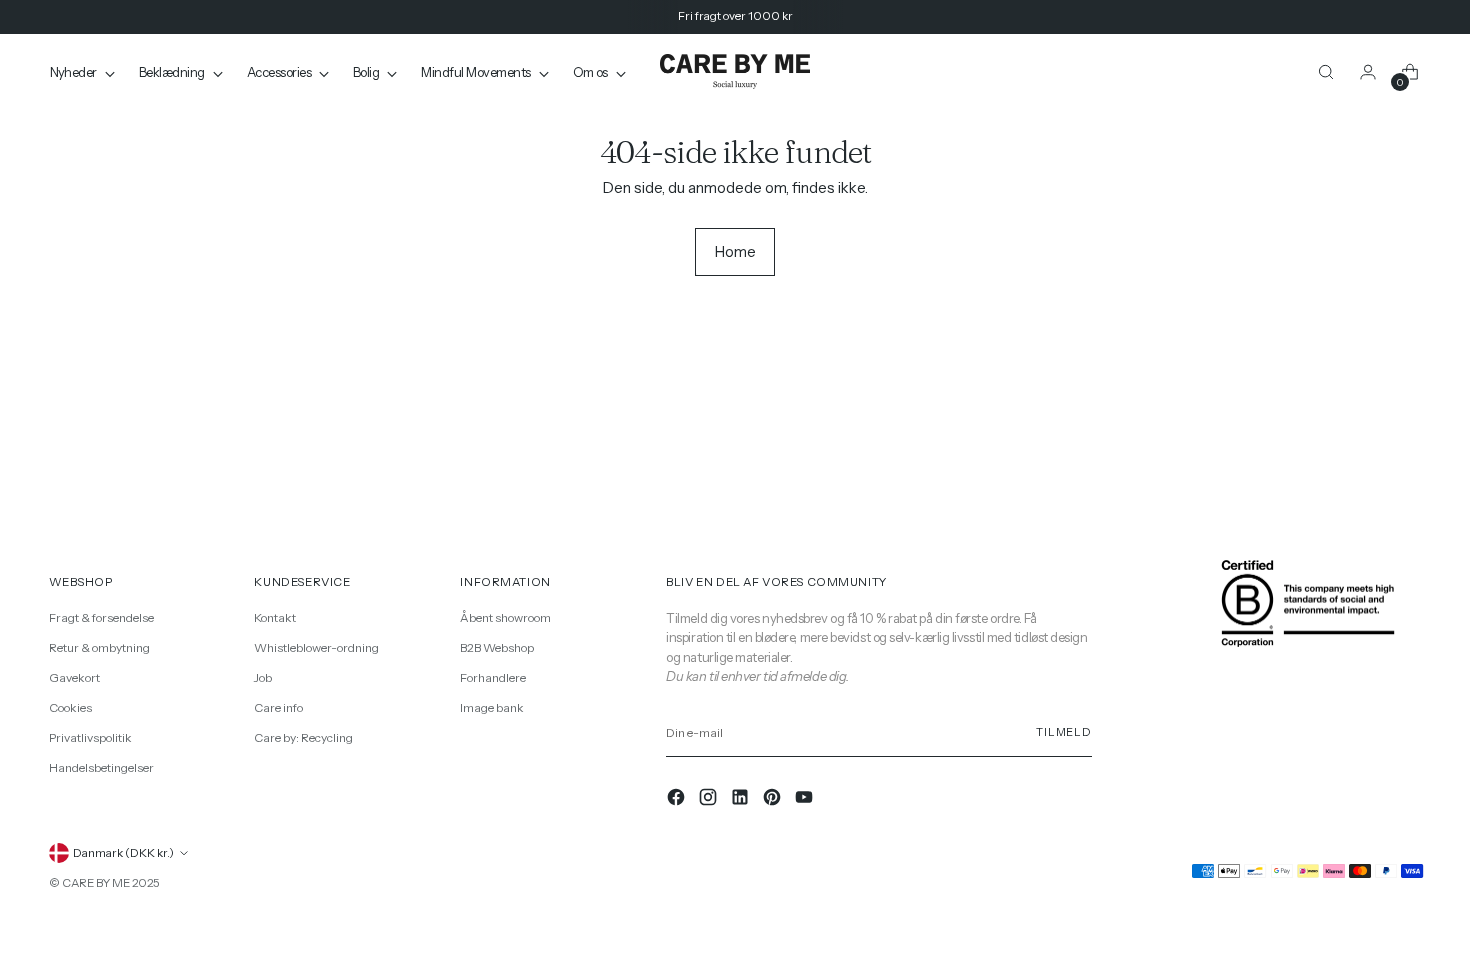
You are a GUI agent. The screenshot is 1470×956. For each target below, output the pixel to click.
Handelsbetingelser (101, 767)
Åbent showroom (505, 617)
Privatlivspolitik (90, 737)
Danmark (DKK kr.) (123, 853)
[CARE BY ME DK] (735, 72)
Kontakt (275, 617)
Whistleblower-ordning (316, 647)
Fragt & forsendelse (101, 617)
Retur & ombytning (99, 647)
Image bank (492, 707)
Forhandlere (493, 677)
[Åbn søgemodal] (1326, 72)
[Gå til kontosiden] (1368, 72)
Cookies (70, 707)
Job (263, 677)
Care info (278, 707)
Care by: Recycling (303, 737)
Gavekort (74, 677)
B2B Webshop (497, 647)
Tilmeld (1064, 732)
